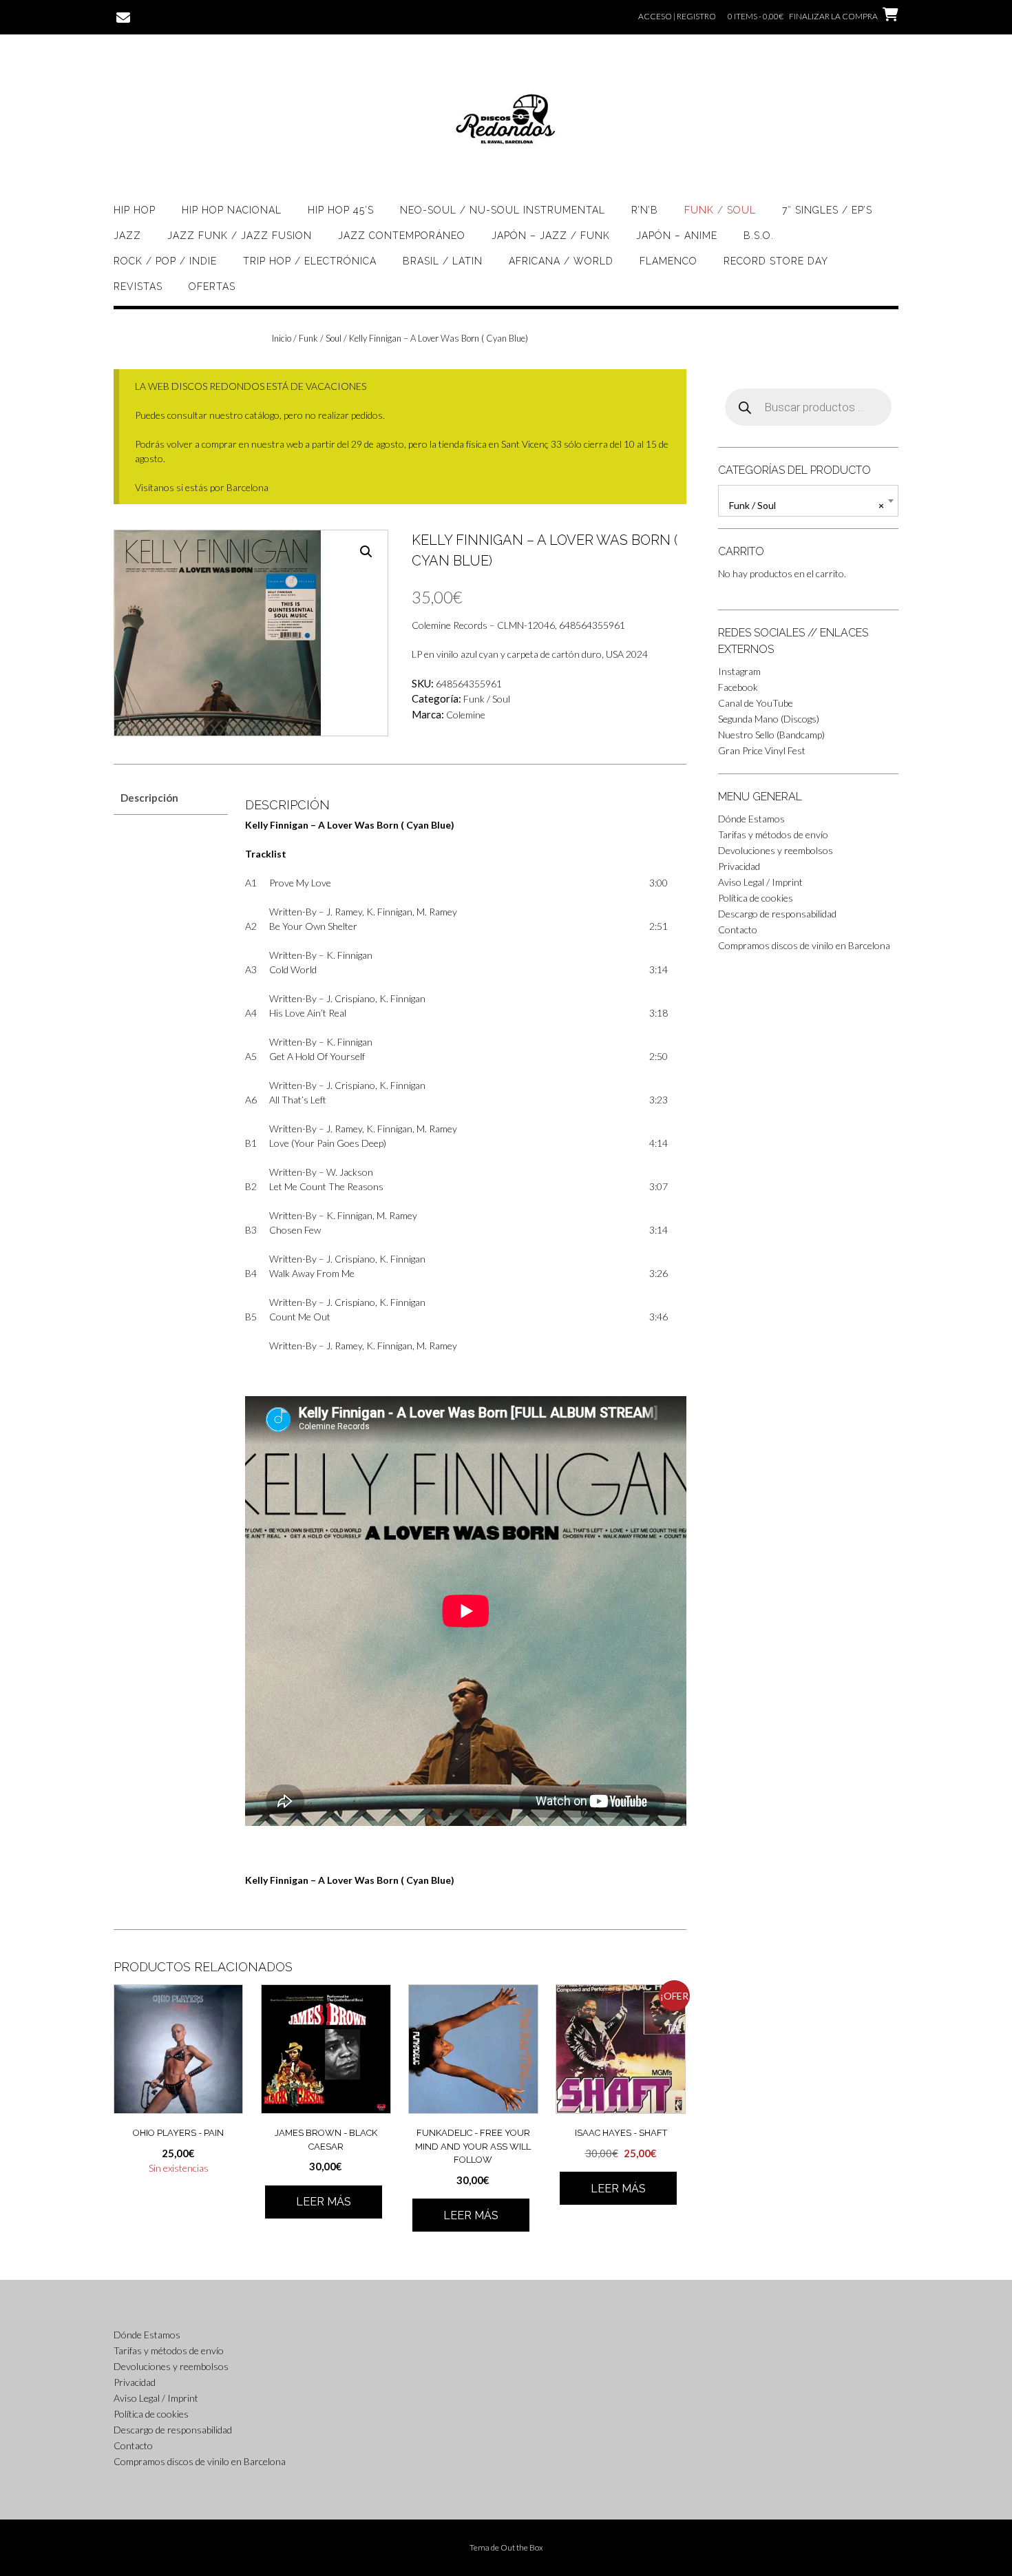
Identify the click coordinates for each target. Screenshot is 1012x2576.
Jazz (127, 236)
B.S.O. (759, 236)
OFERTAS (212, 287)
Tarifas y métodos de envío (773, 834)
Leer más (324, 2202)
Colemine (466, 715)
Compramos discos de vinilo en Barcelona (804, 945)
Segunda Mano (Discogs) (769, 719)
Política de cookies (756, 898)
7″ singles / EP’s (827, 210)
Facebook (738, 687)
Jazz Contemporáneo (402, 236)
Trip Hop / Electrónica (310, 261)
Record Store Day (776, 261)
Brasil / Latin (443, 261)
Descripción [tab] (149, 798)
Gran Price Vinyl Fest (762, 750)
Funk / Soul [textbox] (807, 505)
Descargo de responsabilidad (777, 914)
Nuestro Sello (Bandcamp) (771, 735)
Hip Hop (135, 210)
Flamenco (668, 261)
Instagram (739, 671)
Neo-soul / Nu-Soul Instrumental (503, 210)
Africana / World (561, 261)
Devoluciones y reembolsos (776, 850)
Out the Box (522, 2547)
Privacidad (739, 866)
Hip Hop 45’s (341, 210)
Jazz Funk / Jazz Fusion (240, 236)
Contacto (738, 929)
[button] (366, 552)
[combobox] (808, 501)
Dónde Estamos (751, 819)
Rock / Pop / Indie (165, 261)
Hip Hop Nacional (232, 210)
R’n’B (645, 210)
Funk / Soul (720, 210)
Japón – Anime (677, 236)
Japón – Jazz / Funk (551, 236)
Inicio (282, 338)
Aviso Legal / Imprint (760, 882)
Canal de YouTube (756, 703)
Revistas (138, 287)
